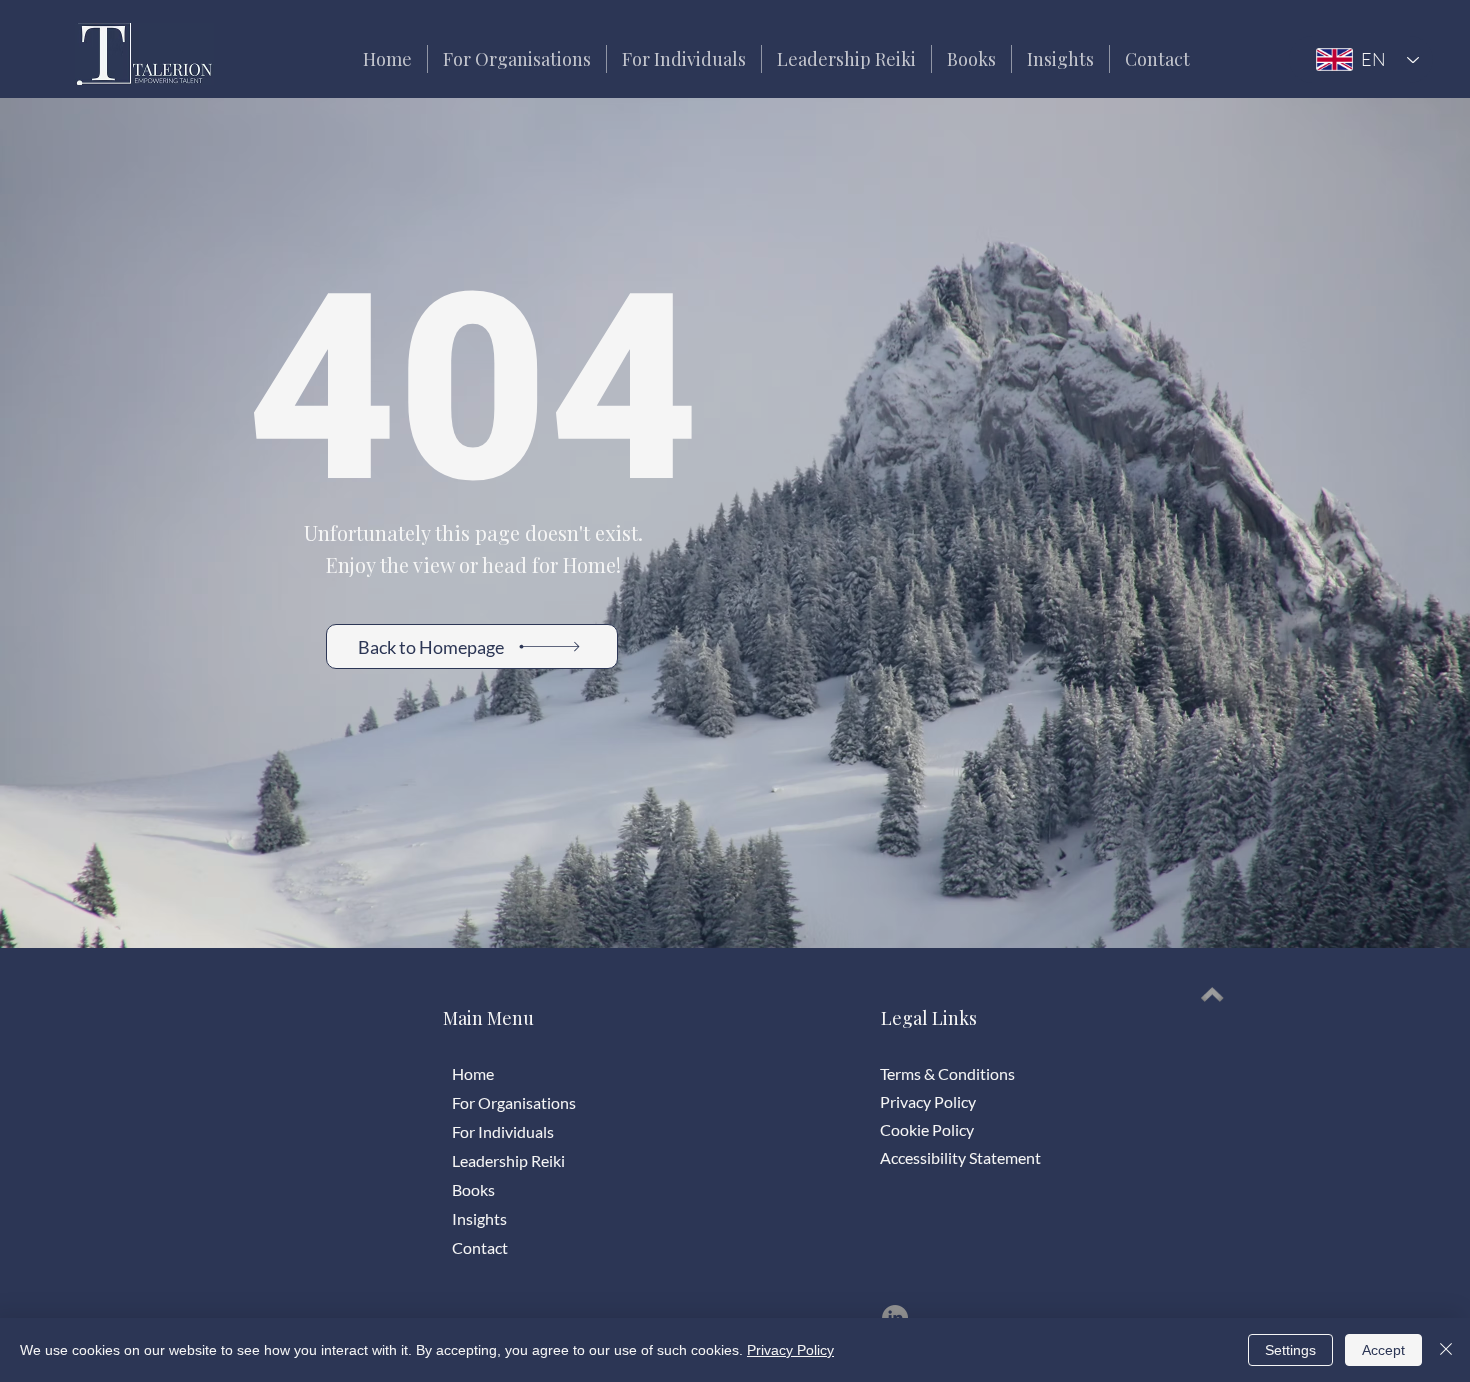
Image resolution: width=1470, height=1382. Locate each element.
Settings (1290, 1350)
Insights (479, 1218)
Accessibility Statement (960, 1157)
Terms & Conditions (947, 1073)
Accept (1383, 1350)
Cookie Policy (927, 1129)
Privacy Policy (928, 1101)
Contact (480, 1247)
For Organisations (514, 1102)
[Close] (1446, 1350)
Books (473, 1189)
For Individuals (503, 1131)
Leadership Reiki (508, 1160)
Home (473, 1073)
